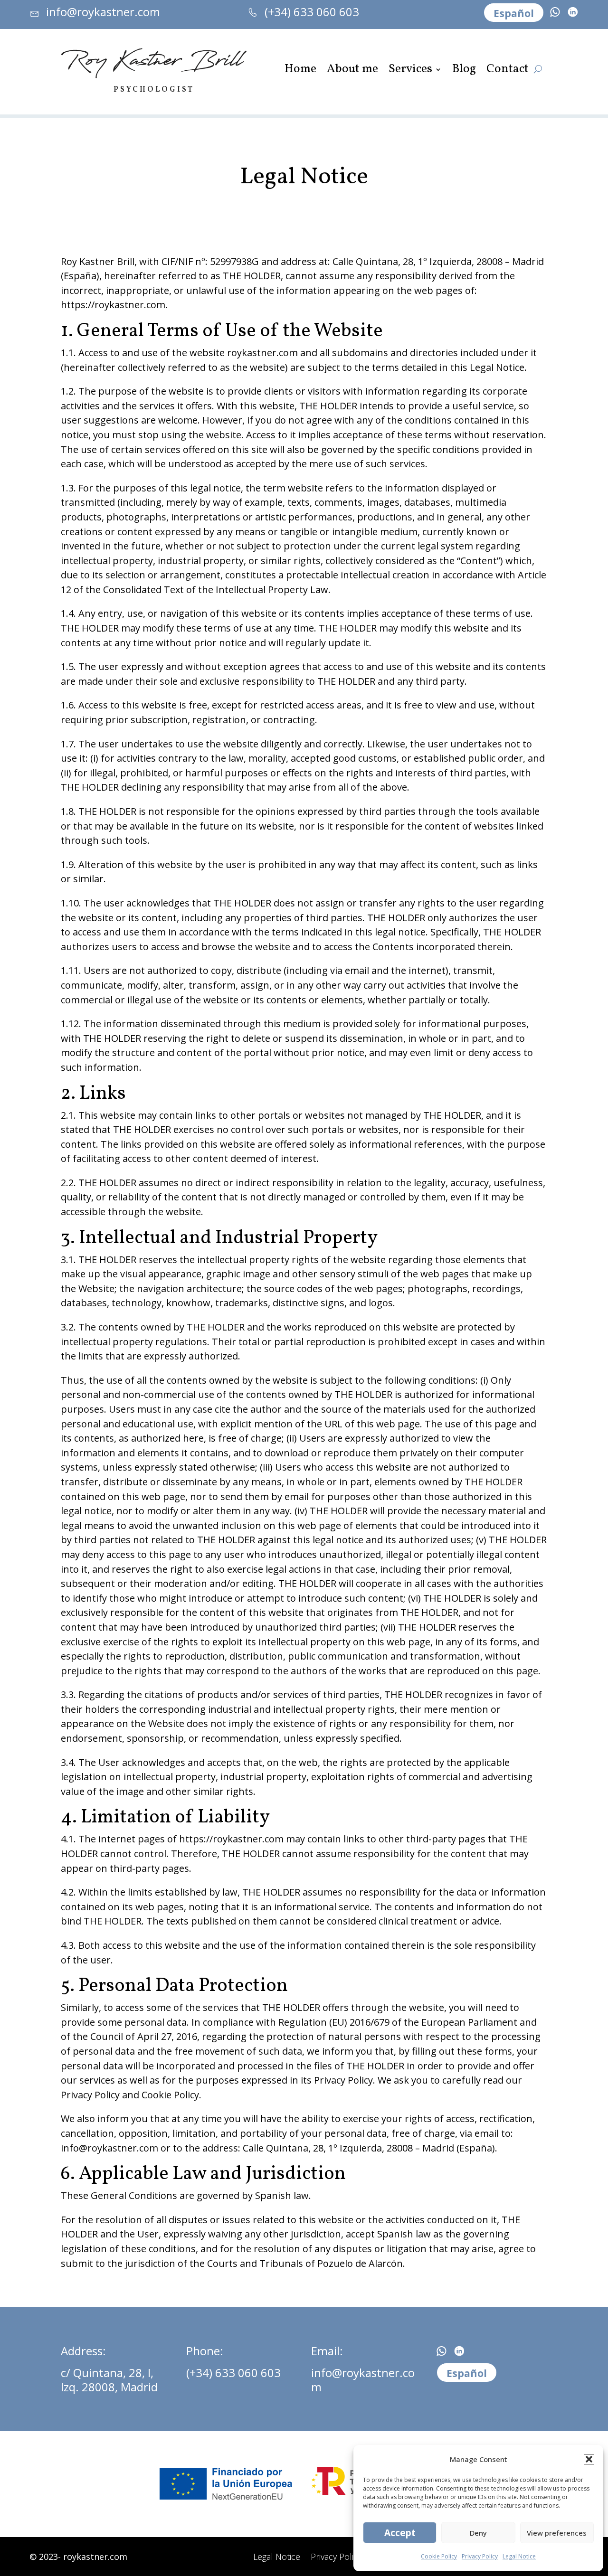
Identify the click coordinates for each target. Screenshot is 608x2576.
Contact (508, 71)
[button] (589, 2459)
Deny (478, 2533)
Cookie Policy (439, 2556)
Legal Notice (519, 2556)
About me (352, 71)
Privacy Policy (480, 2556)
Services (410, 71)
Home (300, 71)
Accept (400, 2533)
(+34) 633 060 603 (233, 2373)
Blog (464, 71)
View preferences (557, 2533)
